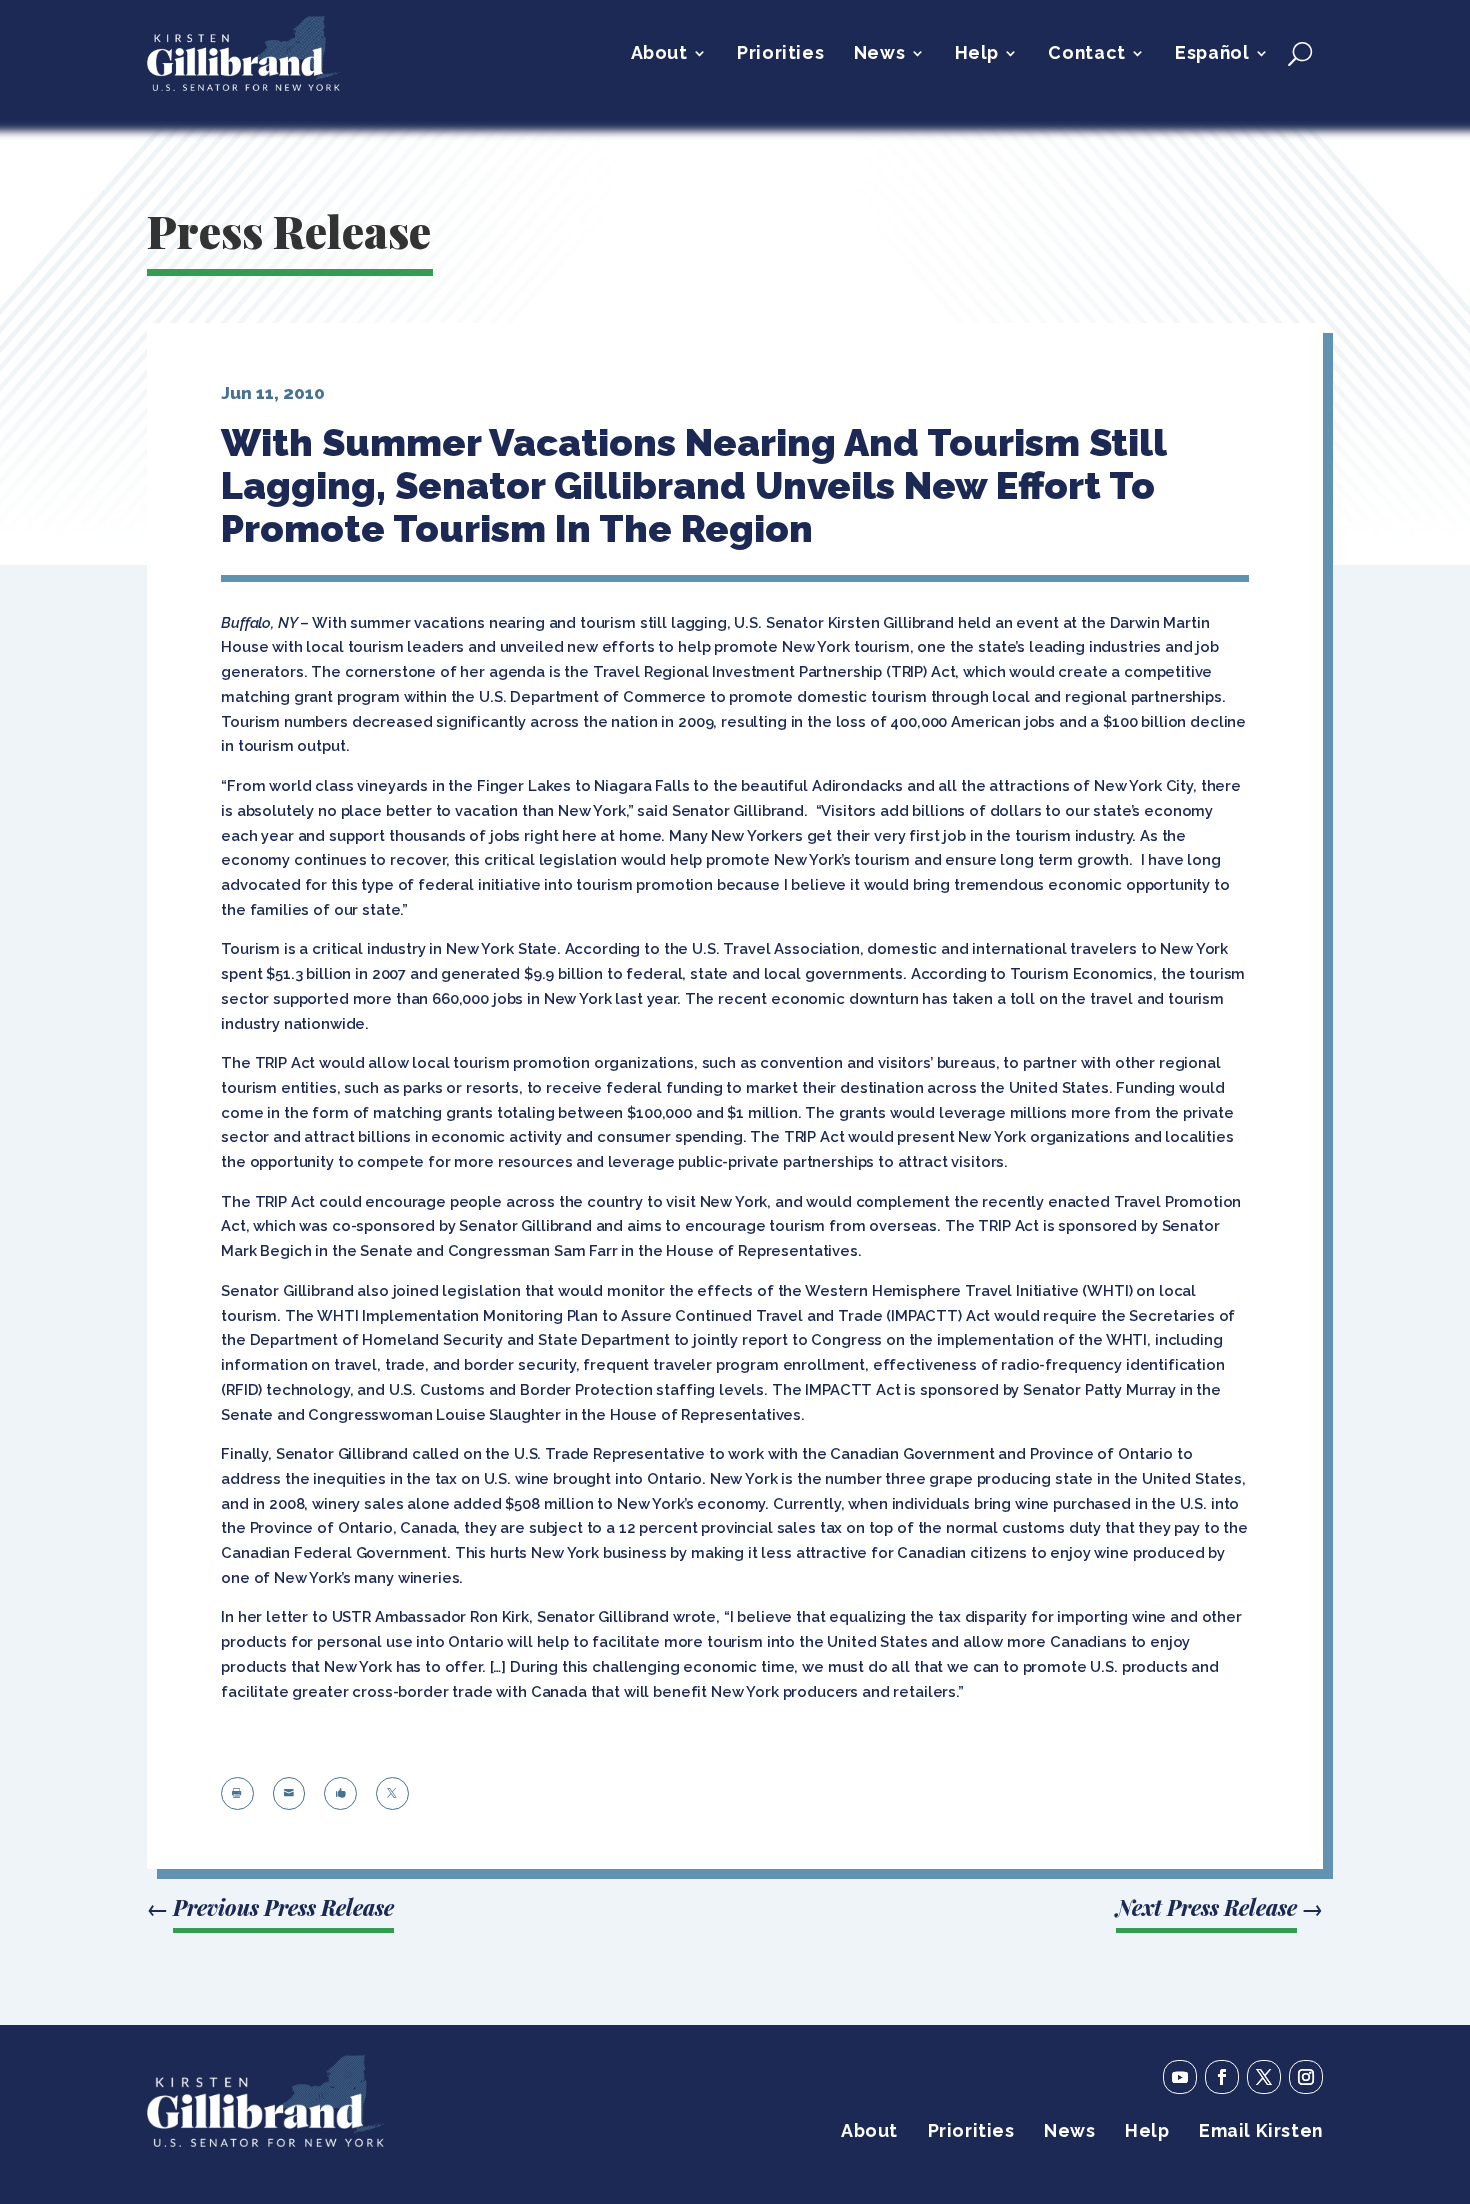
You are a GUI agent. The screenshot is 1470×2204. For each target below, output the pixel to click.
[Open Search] (1300, 53)
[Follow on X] (1264, 2077)
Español (1212, 54)
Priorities (780, 54)
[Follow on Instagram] (1306, 2077)
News (879, 54)
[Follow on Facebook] (1222, 2077)
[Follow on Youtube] (1180, 2077)
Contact (1086, 54)
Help (977, 54)
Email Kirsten (1261, 2132)
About (659, 54)
